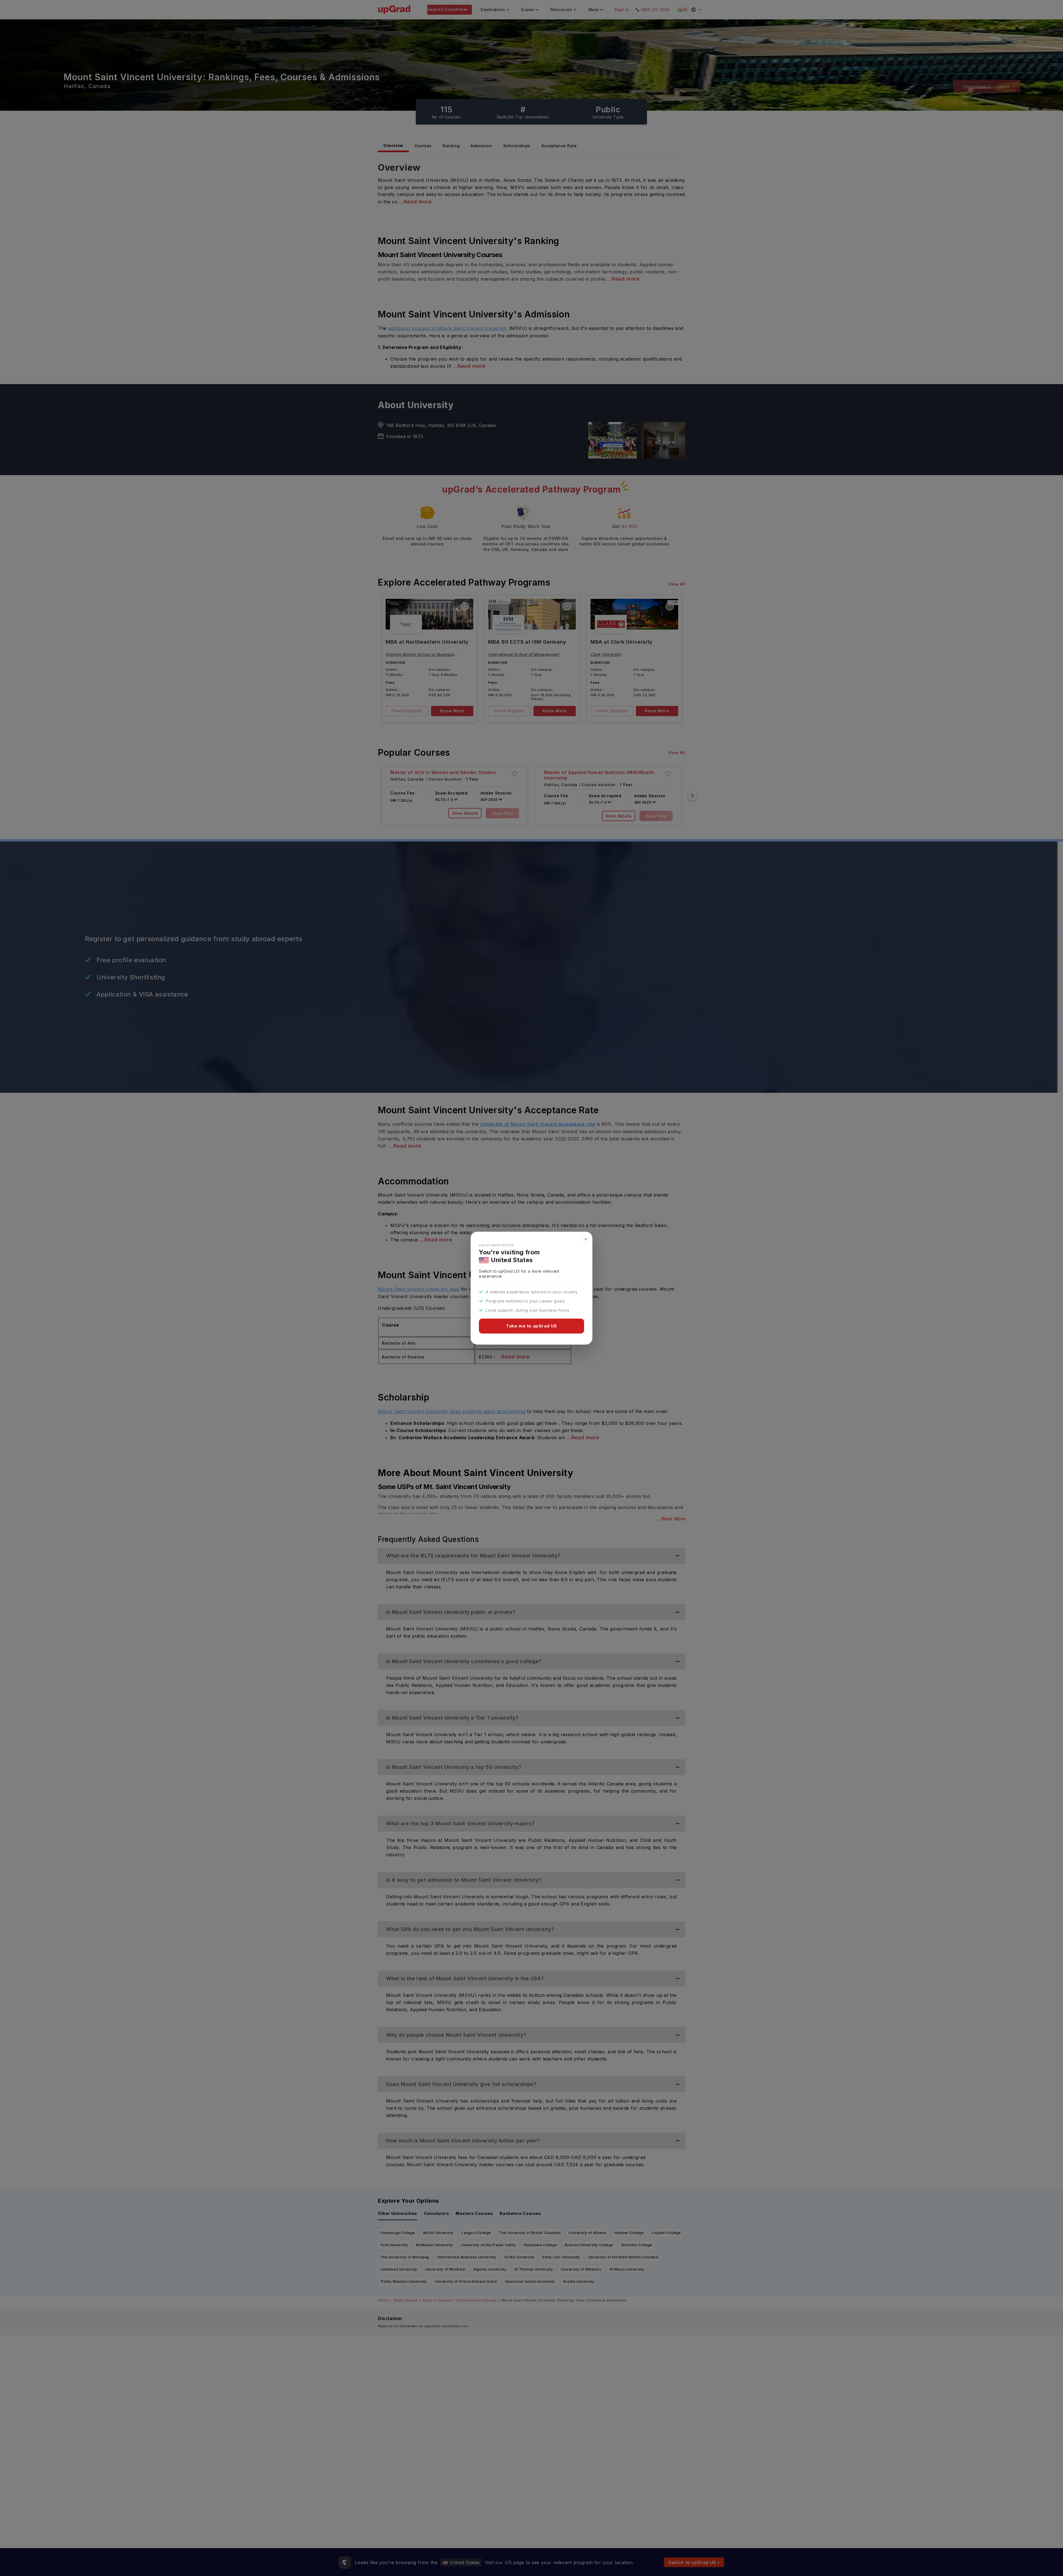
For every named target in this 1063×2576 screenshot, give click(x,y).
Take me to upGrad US (531, 1326)
